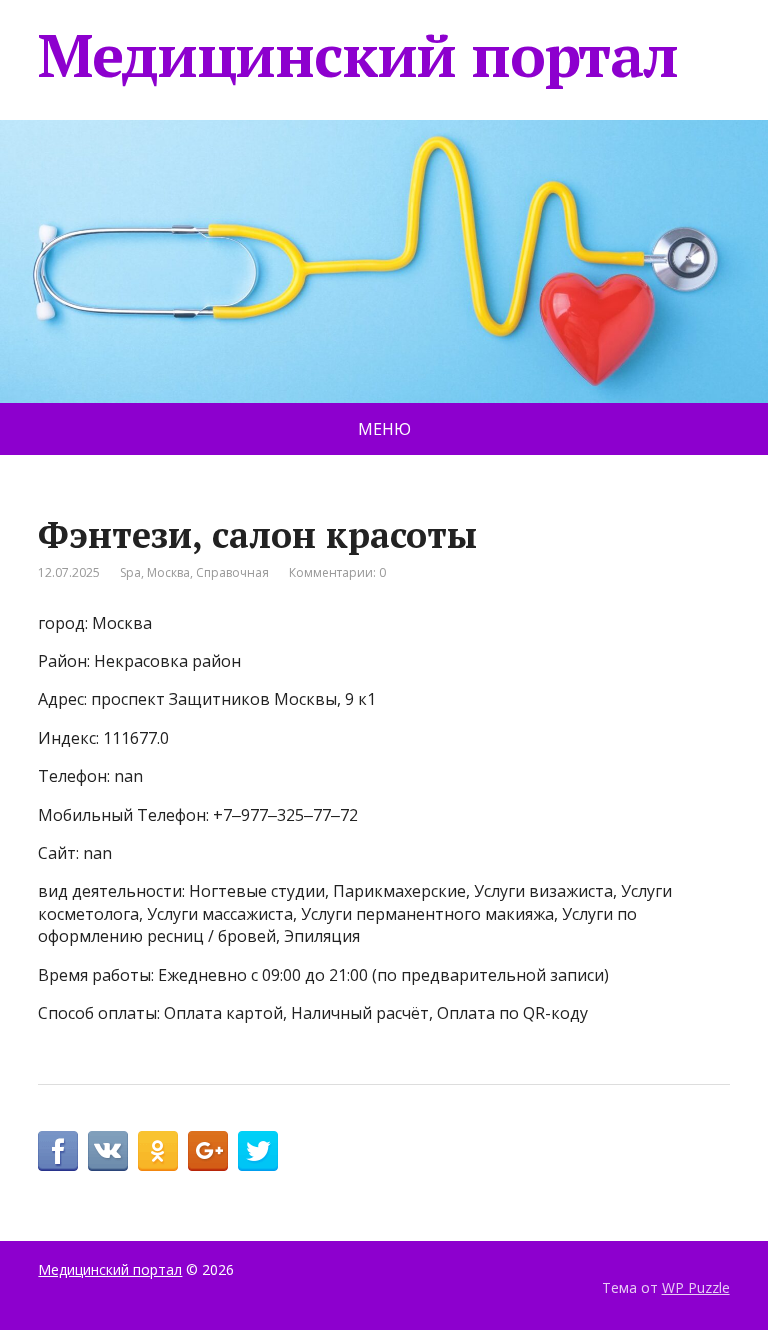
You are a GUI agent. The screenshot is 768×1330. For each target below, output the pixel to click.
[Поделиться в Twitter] (258, 1151)
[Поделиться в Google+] (208, 1151)
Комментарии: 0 (337, 572)
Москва (168, 572)
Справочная (232, 572)
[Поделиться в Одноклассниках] (158, 1151)
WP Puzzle (696, 1287)
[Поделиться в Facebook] (58, 1151)
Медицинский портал (357, 55)
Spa (130, 572)
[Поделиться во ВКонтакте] (108, 1151)
